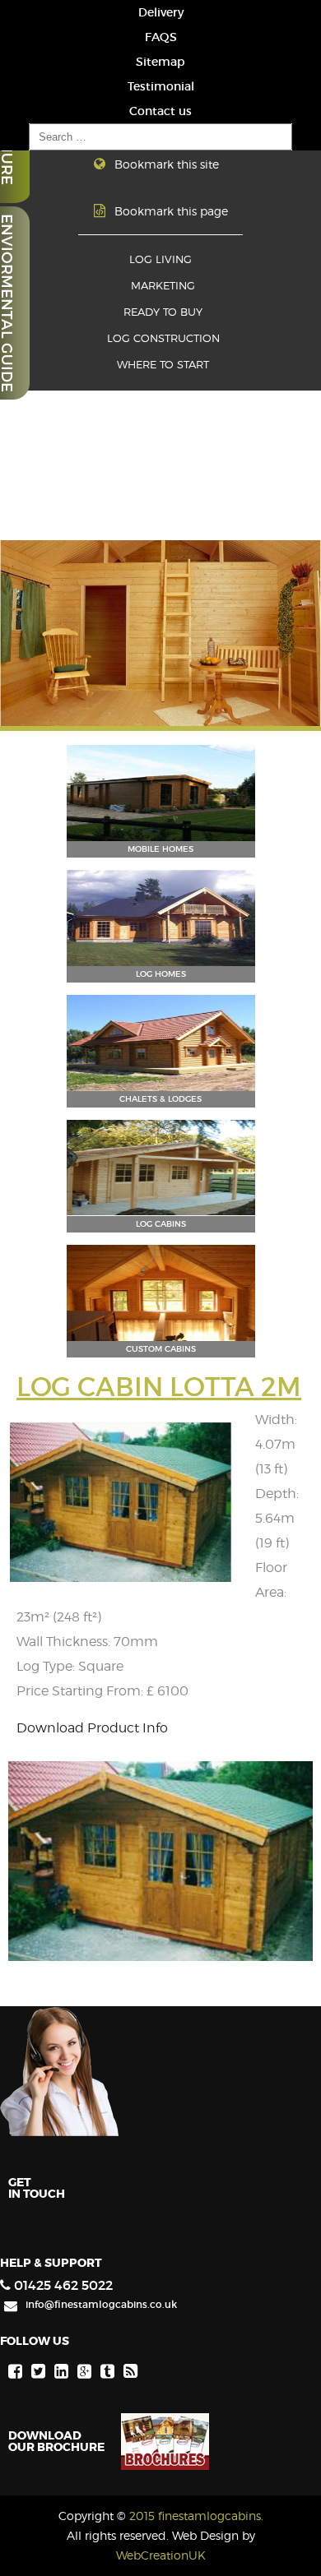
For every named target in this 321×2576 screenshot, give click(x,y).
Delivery (161, 12)
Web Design (205, 2535)
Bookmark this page (171, 211)
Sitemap (160, 62)
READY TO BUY (163, 312)
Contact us (160, 111)
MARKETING (163, 286)
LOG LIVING (160, 259)
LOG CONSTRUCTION (163, 338)
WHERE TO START (163, 365)
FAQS (161, 37)
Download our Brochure (56, 2440)
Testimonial (161, 86)
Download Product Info (92, 1728)
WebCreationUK (161, 2555)
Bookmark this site (167, 164)
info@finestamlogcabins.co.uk (101, 2304)
